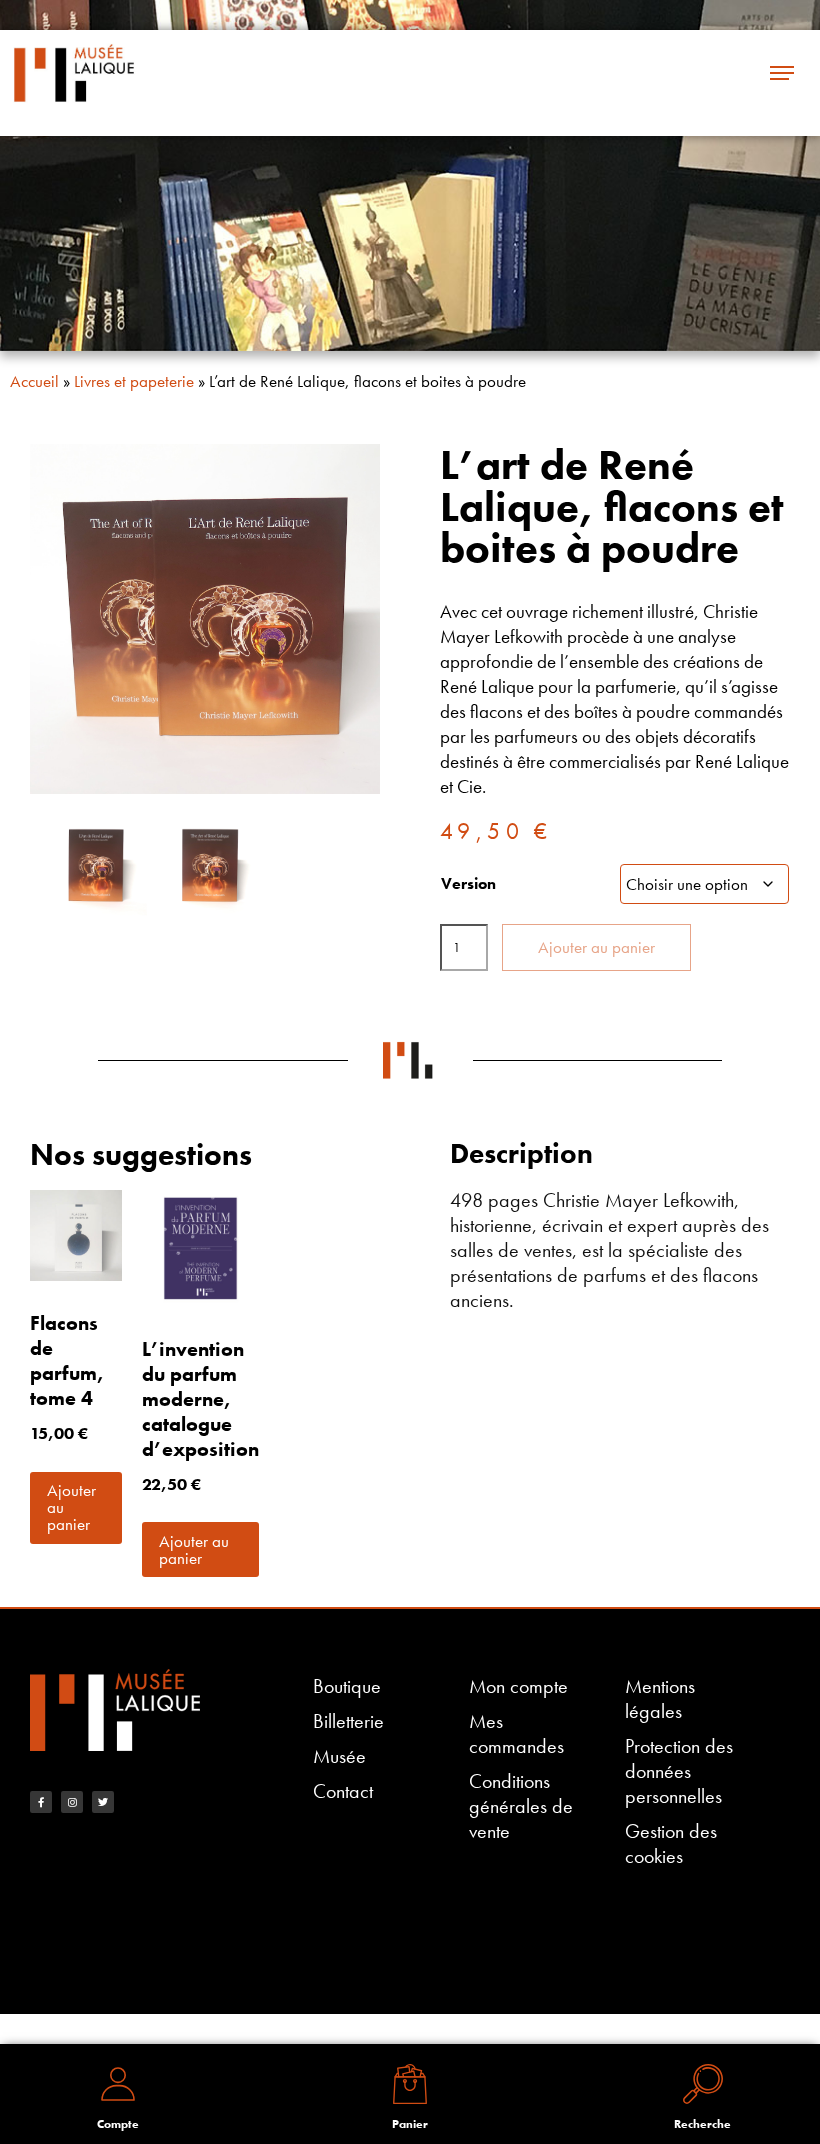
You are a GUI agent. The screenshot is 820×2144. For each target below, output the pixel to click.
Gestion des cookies (671, 1844)
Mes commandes (516, 1734)
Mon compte (518, 1686)
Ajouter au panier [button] (71, 1507)
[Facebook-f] (41, 1802)
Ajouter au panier (596, 947)
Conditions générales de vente (521, 1806)
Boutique (347, 1686)
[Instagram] (72, 1802)
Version (468, 883)
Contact (343, 1791)
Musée (339, 1756)
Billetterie (348, 1721)
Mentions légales (660, 1699)
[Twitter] (103, 1802)
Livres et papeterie (134, 381)
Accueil (34, 381)
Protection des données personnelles (679, 1771)
